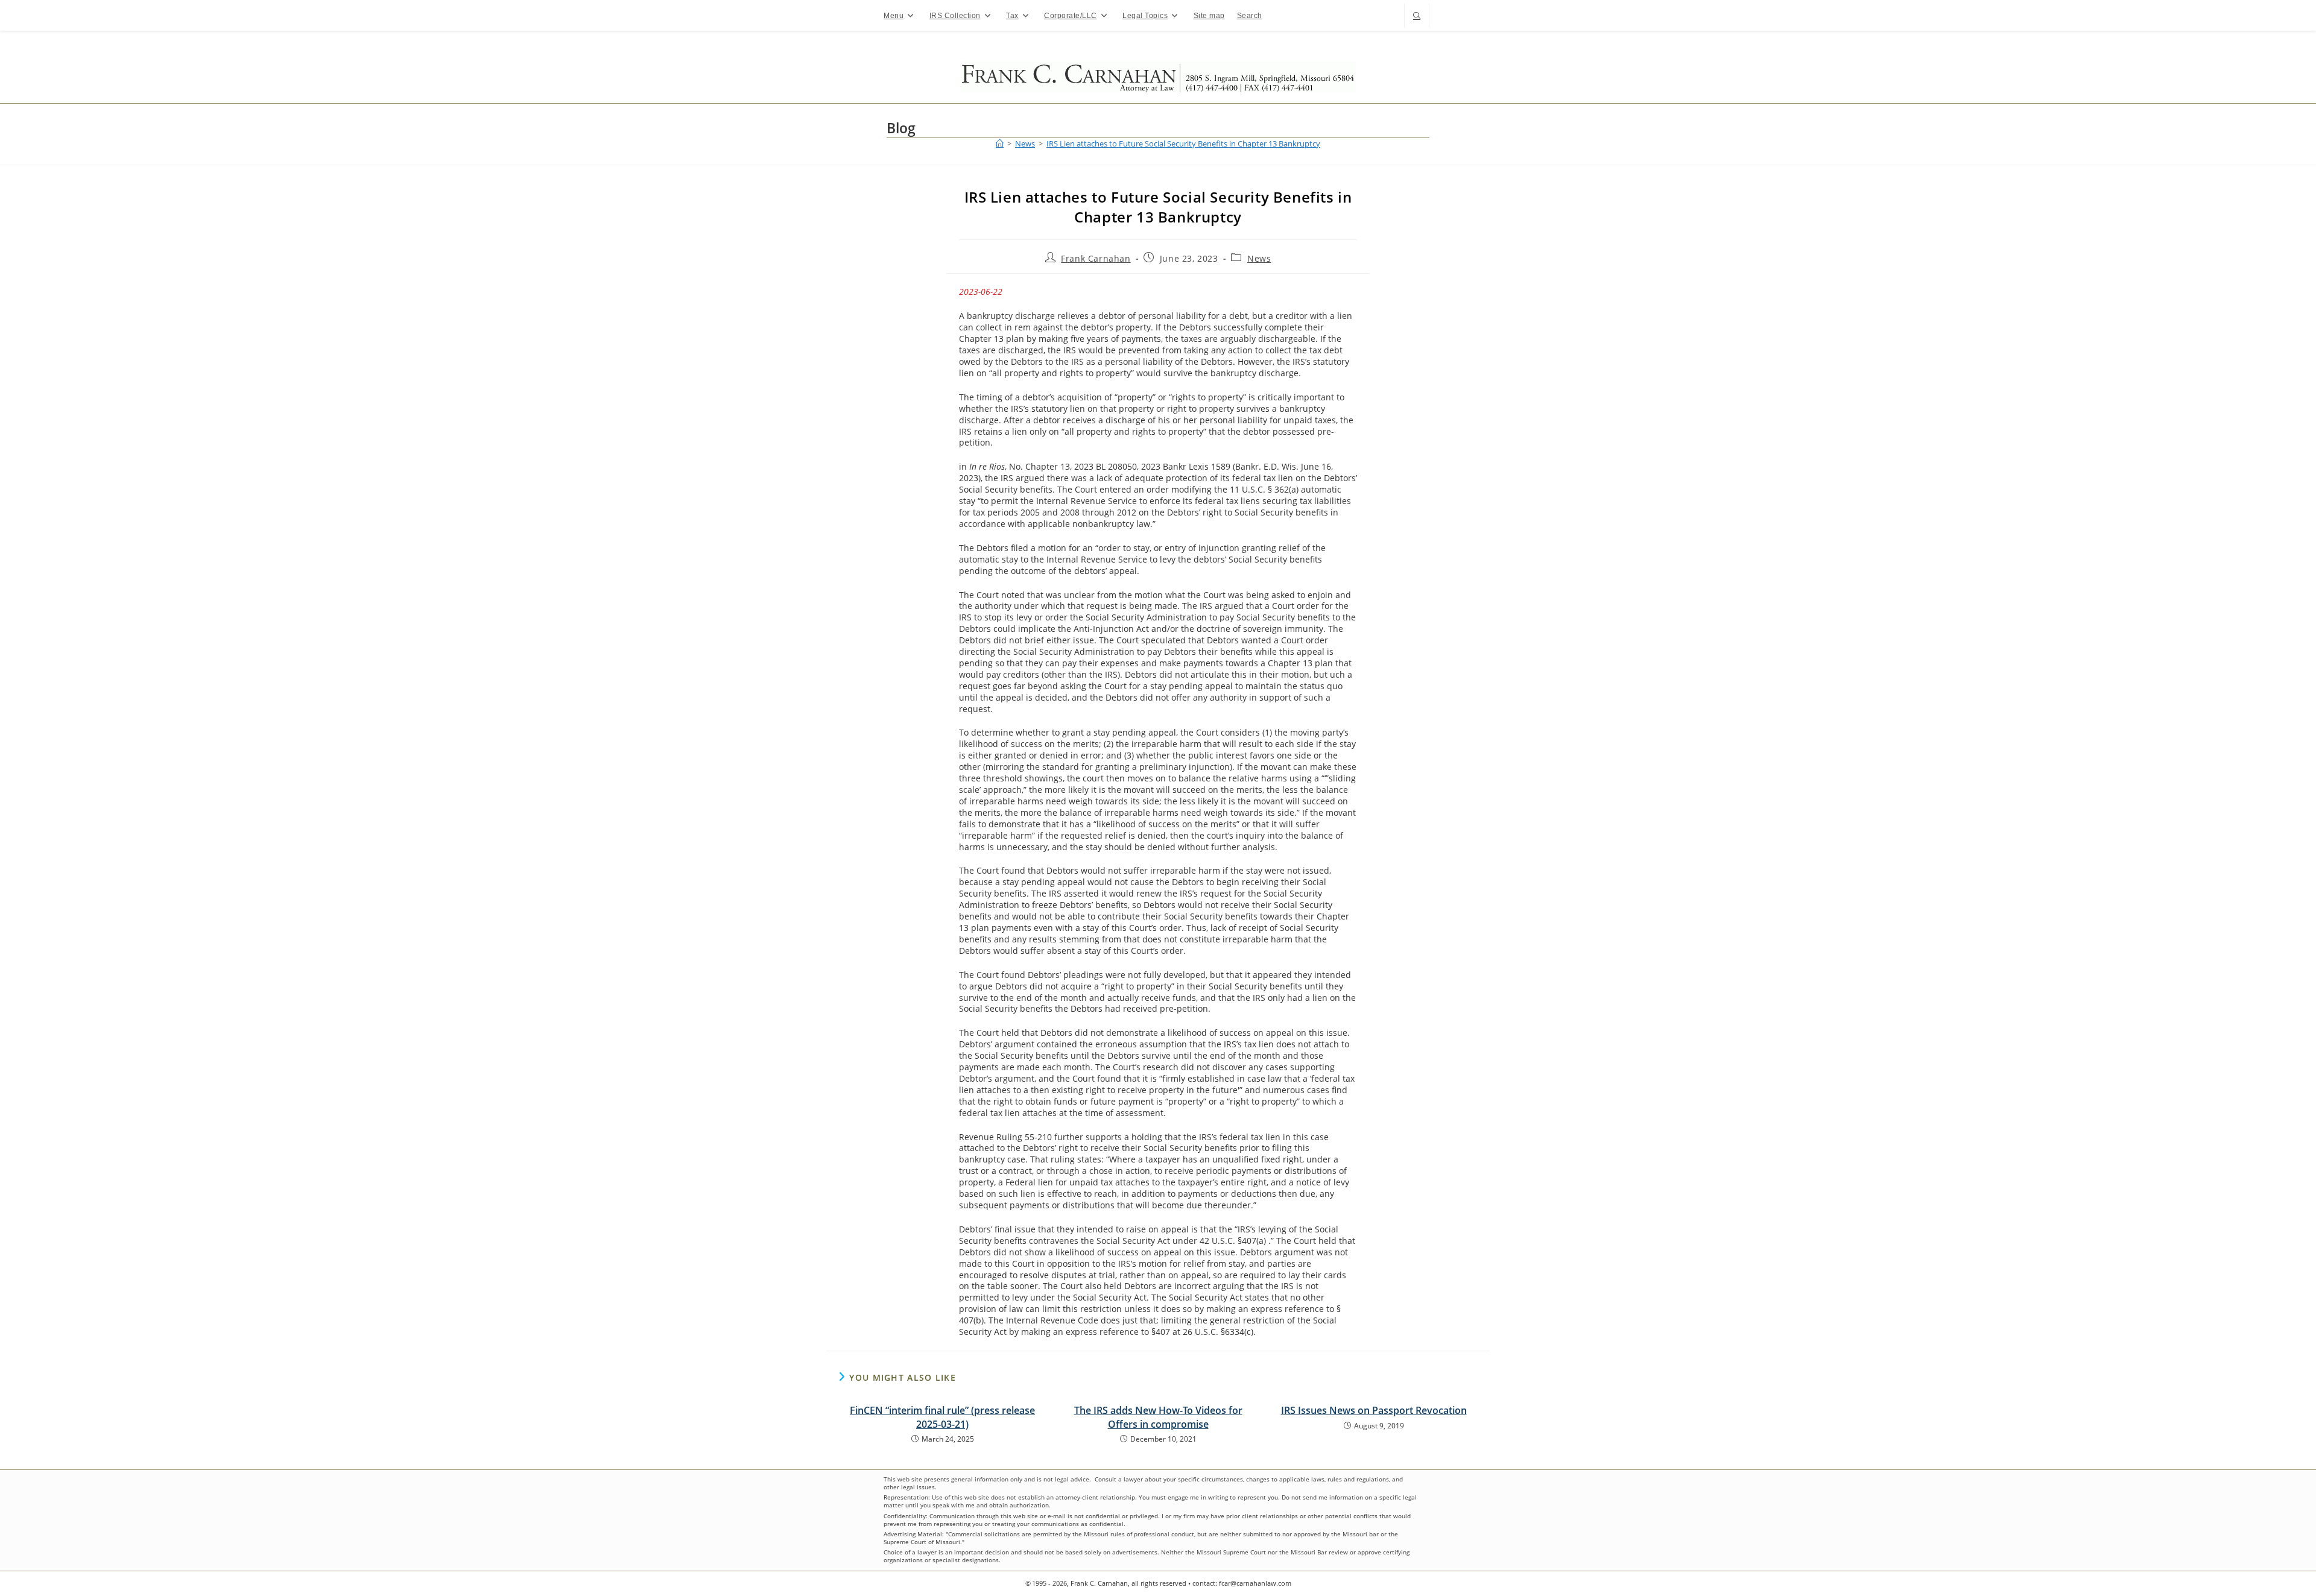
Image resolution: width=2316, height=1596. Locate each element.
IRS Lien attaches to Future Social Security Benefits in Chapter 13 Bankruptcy (1183, 144)
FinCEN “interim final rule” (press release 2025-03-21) (942, 1417)
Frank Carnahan (1096, 258)
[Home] (1000, 144)
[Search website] (1417, 17)
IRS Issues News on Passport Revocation (1374, 1410)
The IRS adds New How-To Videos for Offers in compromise (1158, 1417)
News (1259, 258)
